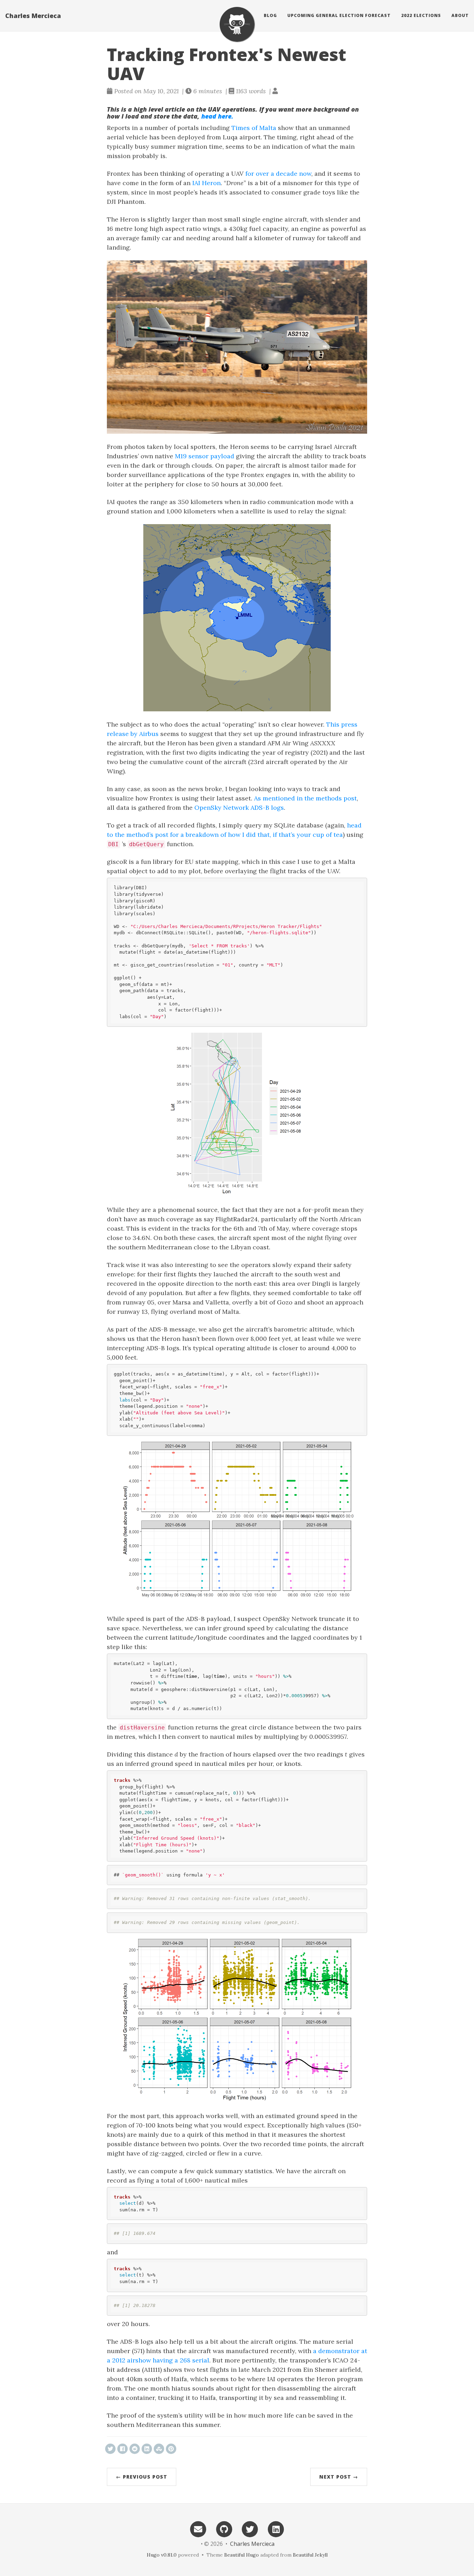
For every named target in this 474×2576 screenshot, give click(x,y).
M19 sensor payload (205, 456)
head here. (217, 116)
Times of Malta (254, 128)
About (460, 15)
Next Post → (339, 2477)
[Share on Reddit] (135, 2449)
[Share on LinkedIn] (147, 2449)
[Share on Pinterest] (171, 2449)
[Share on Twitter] (110, 2449)
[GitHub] (224, 2529)
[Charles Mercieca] (237, 24)
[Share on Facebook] (122, 2449)
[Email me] (198, 2529)
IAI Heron (206, 183)
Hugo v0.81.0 (162, 2555)
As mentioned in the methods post (305, 798)
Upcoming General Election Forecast (339, 15)
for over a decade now (278, 174)
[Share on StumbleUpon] (159, 2449)
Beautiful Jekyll (310, 2555)
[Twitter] (250, 2529)
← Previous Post (142, 2477)
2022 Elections (421, 15)
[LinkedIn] (276, 2529)
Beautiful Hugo (242, 2555)
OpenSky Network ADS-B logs (239, 808)
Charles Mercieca (33, 16)
